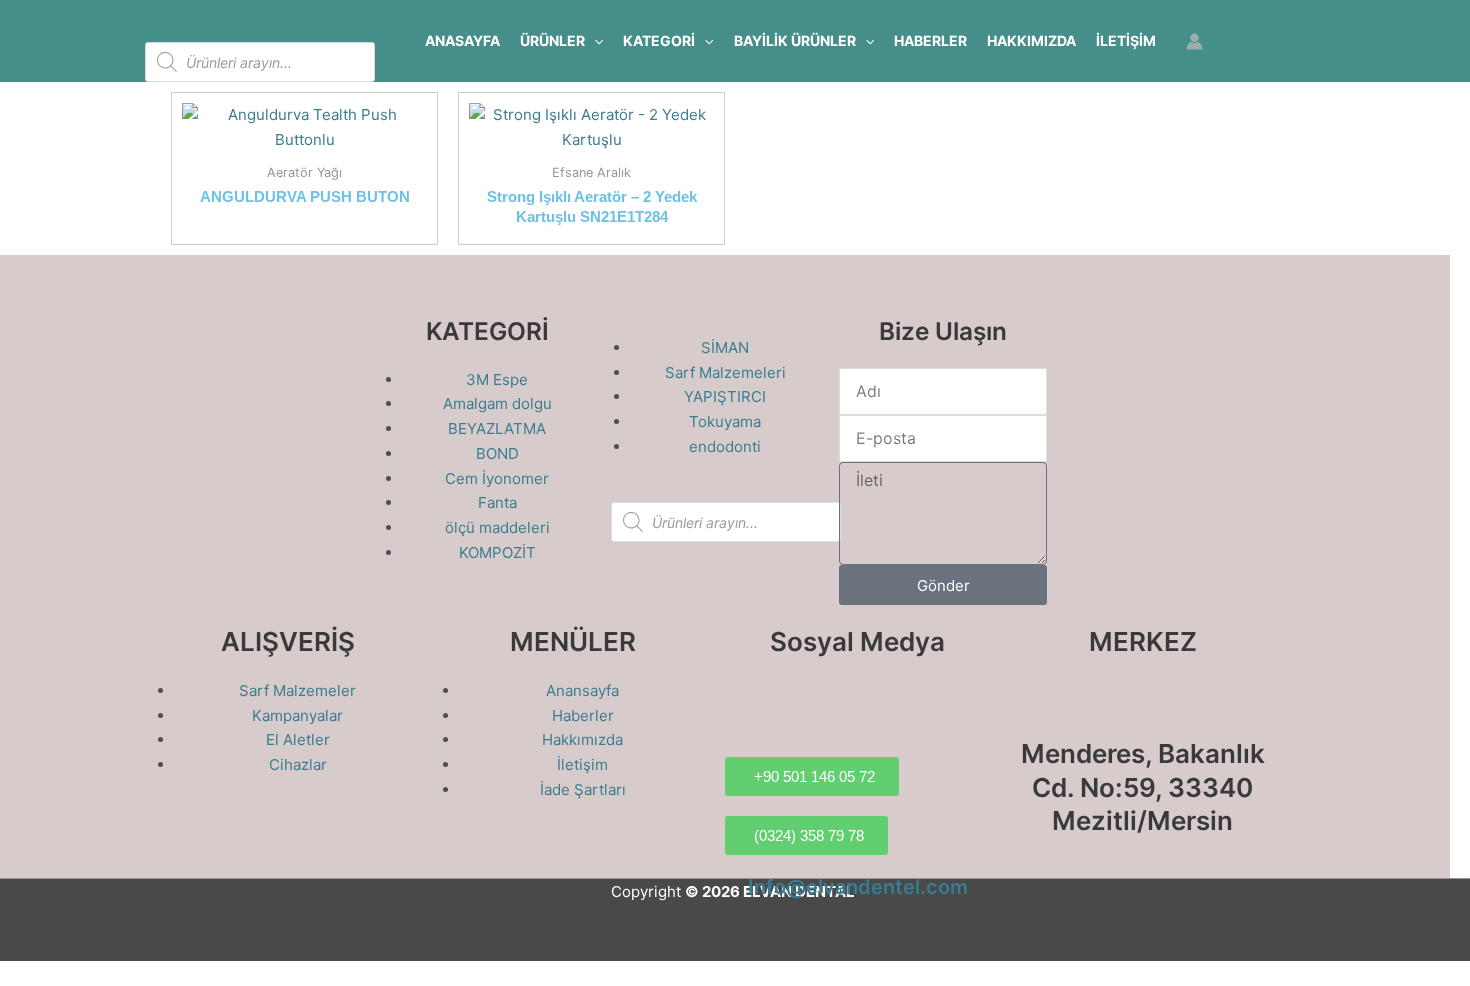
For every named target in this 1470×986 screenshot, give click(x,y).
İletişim (1126, 40)
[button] (594, 41)
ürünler (552, 40)
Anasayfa (462, 40)
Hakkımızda (1031, 40)
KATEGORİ (659, 40)
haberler (930, 40)
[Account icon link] (1194, 41)
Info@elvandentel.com (858, 887)
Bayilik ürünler (795, 40)
